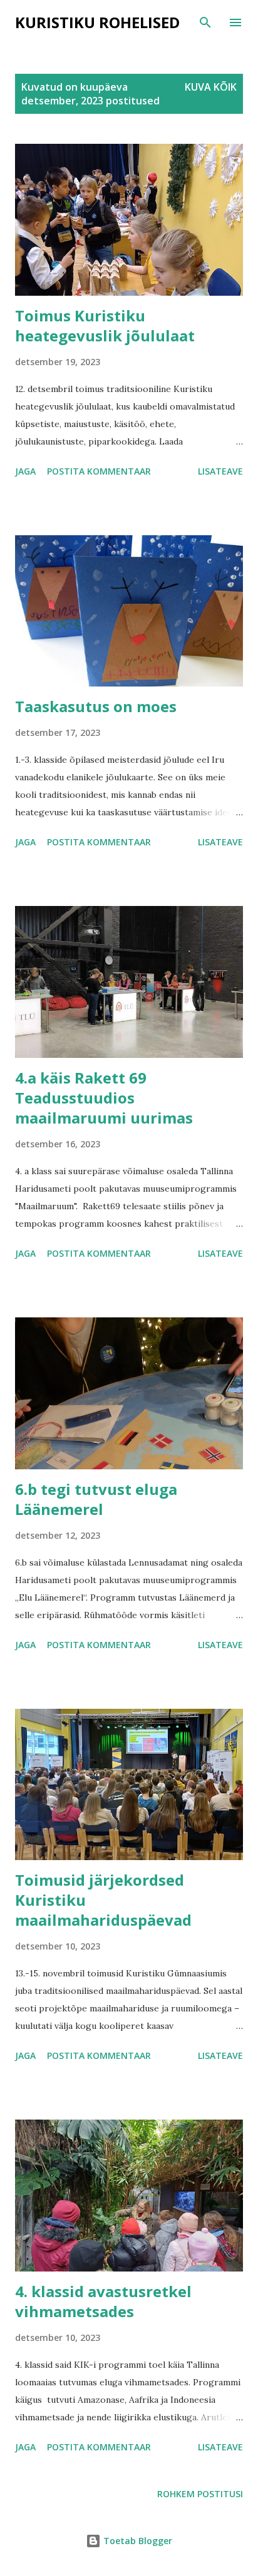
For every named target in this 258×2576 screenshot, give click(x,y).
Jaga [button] (25, 471)
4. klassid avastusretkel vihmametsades (103, 2301)
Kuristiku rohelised (97, 22)
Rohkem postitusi (200, 2494)
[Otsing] (205, 23)
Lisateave (220, 471)
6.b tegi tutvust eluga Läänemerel (96, 1499)
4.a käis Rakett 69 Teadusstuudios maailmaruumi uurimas (104, 1098)
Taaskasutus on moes (96, 706)
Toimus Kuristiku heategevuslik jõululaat (105, 325)
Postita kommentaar (99, 471)
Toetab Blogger (137, 2541)
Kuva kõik (211, 87)
